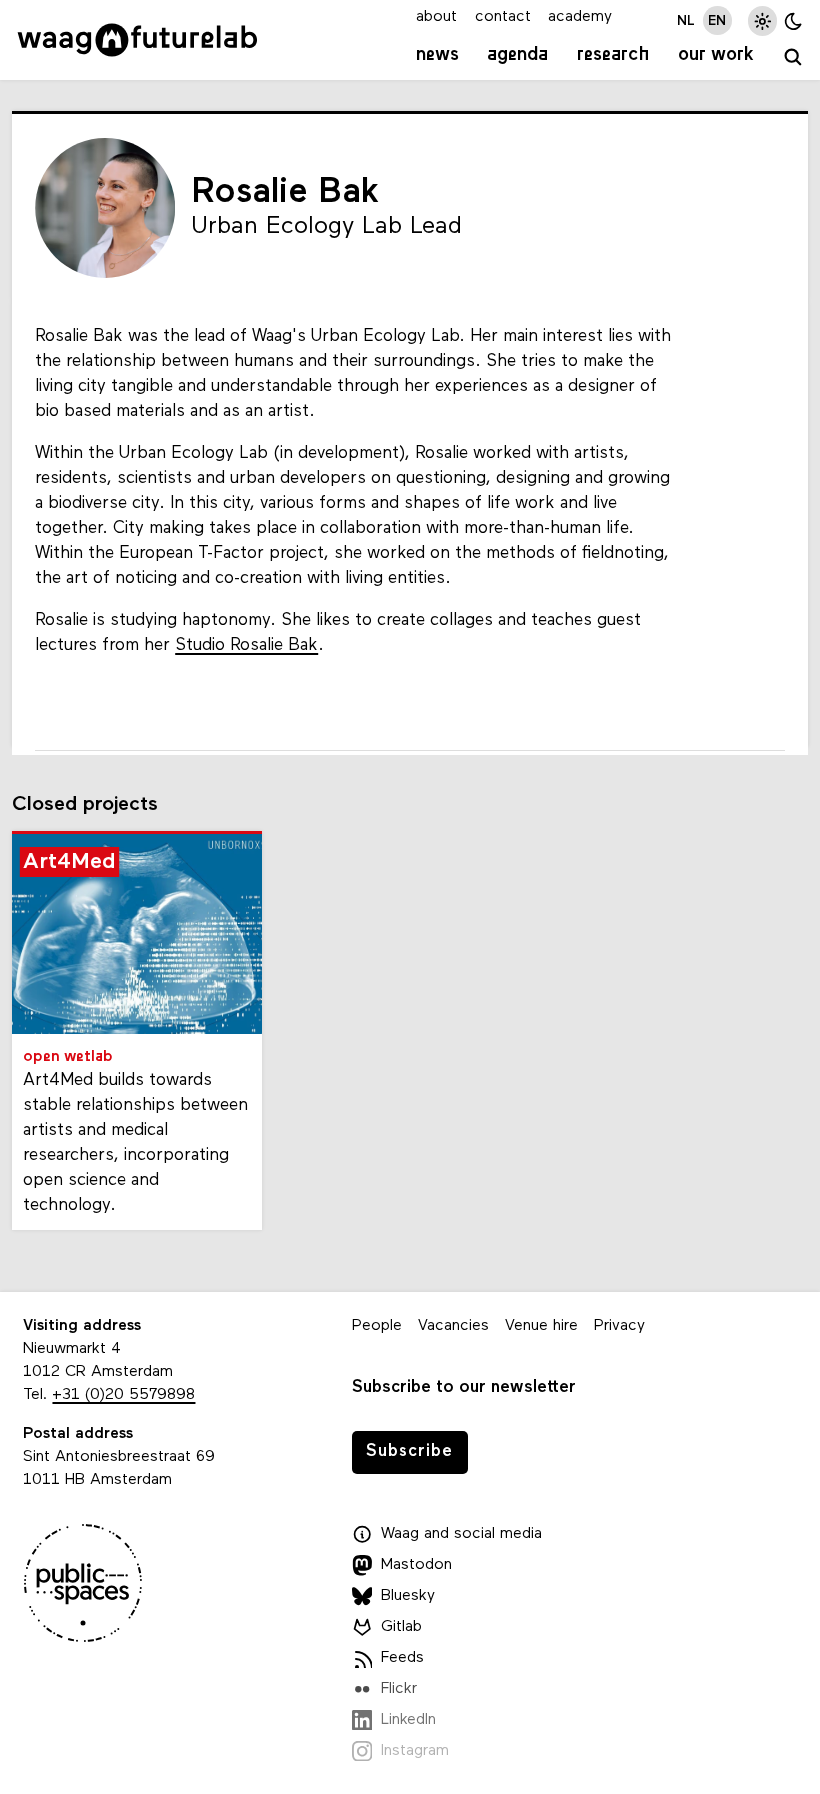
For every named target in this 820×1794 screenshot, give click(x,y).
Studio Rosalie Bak (246, 645)
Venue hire (541, 1326)
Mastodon (416, 1565)
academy (580, 17)
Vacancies (453, 1326)
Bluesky (408, 1596)
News (437, 55)
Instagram (415, 1751)
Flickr (399, 1689)
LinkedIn (408, 1720)
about (436, 17)
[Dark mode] (793, 20)
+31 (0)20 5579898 (123, 1395)
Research (613, 55)
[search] (793, 58)
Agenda (517, 55)
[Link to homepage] (137, 40)
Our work (716, 55)
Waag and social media (461, 1534)
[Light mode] (762, 20)
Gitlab (401, 1627)
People (377, 1326)
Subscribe (409, 1451)
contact (503, 17)
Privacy (619, 1326)
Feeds (402, 1658)
